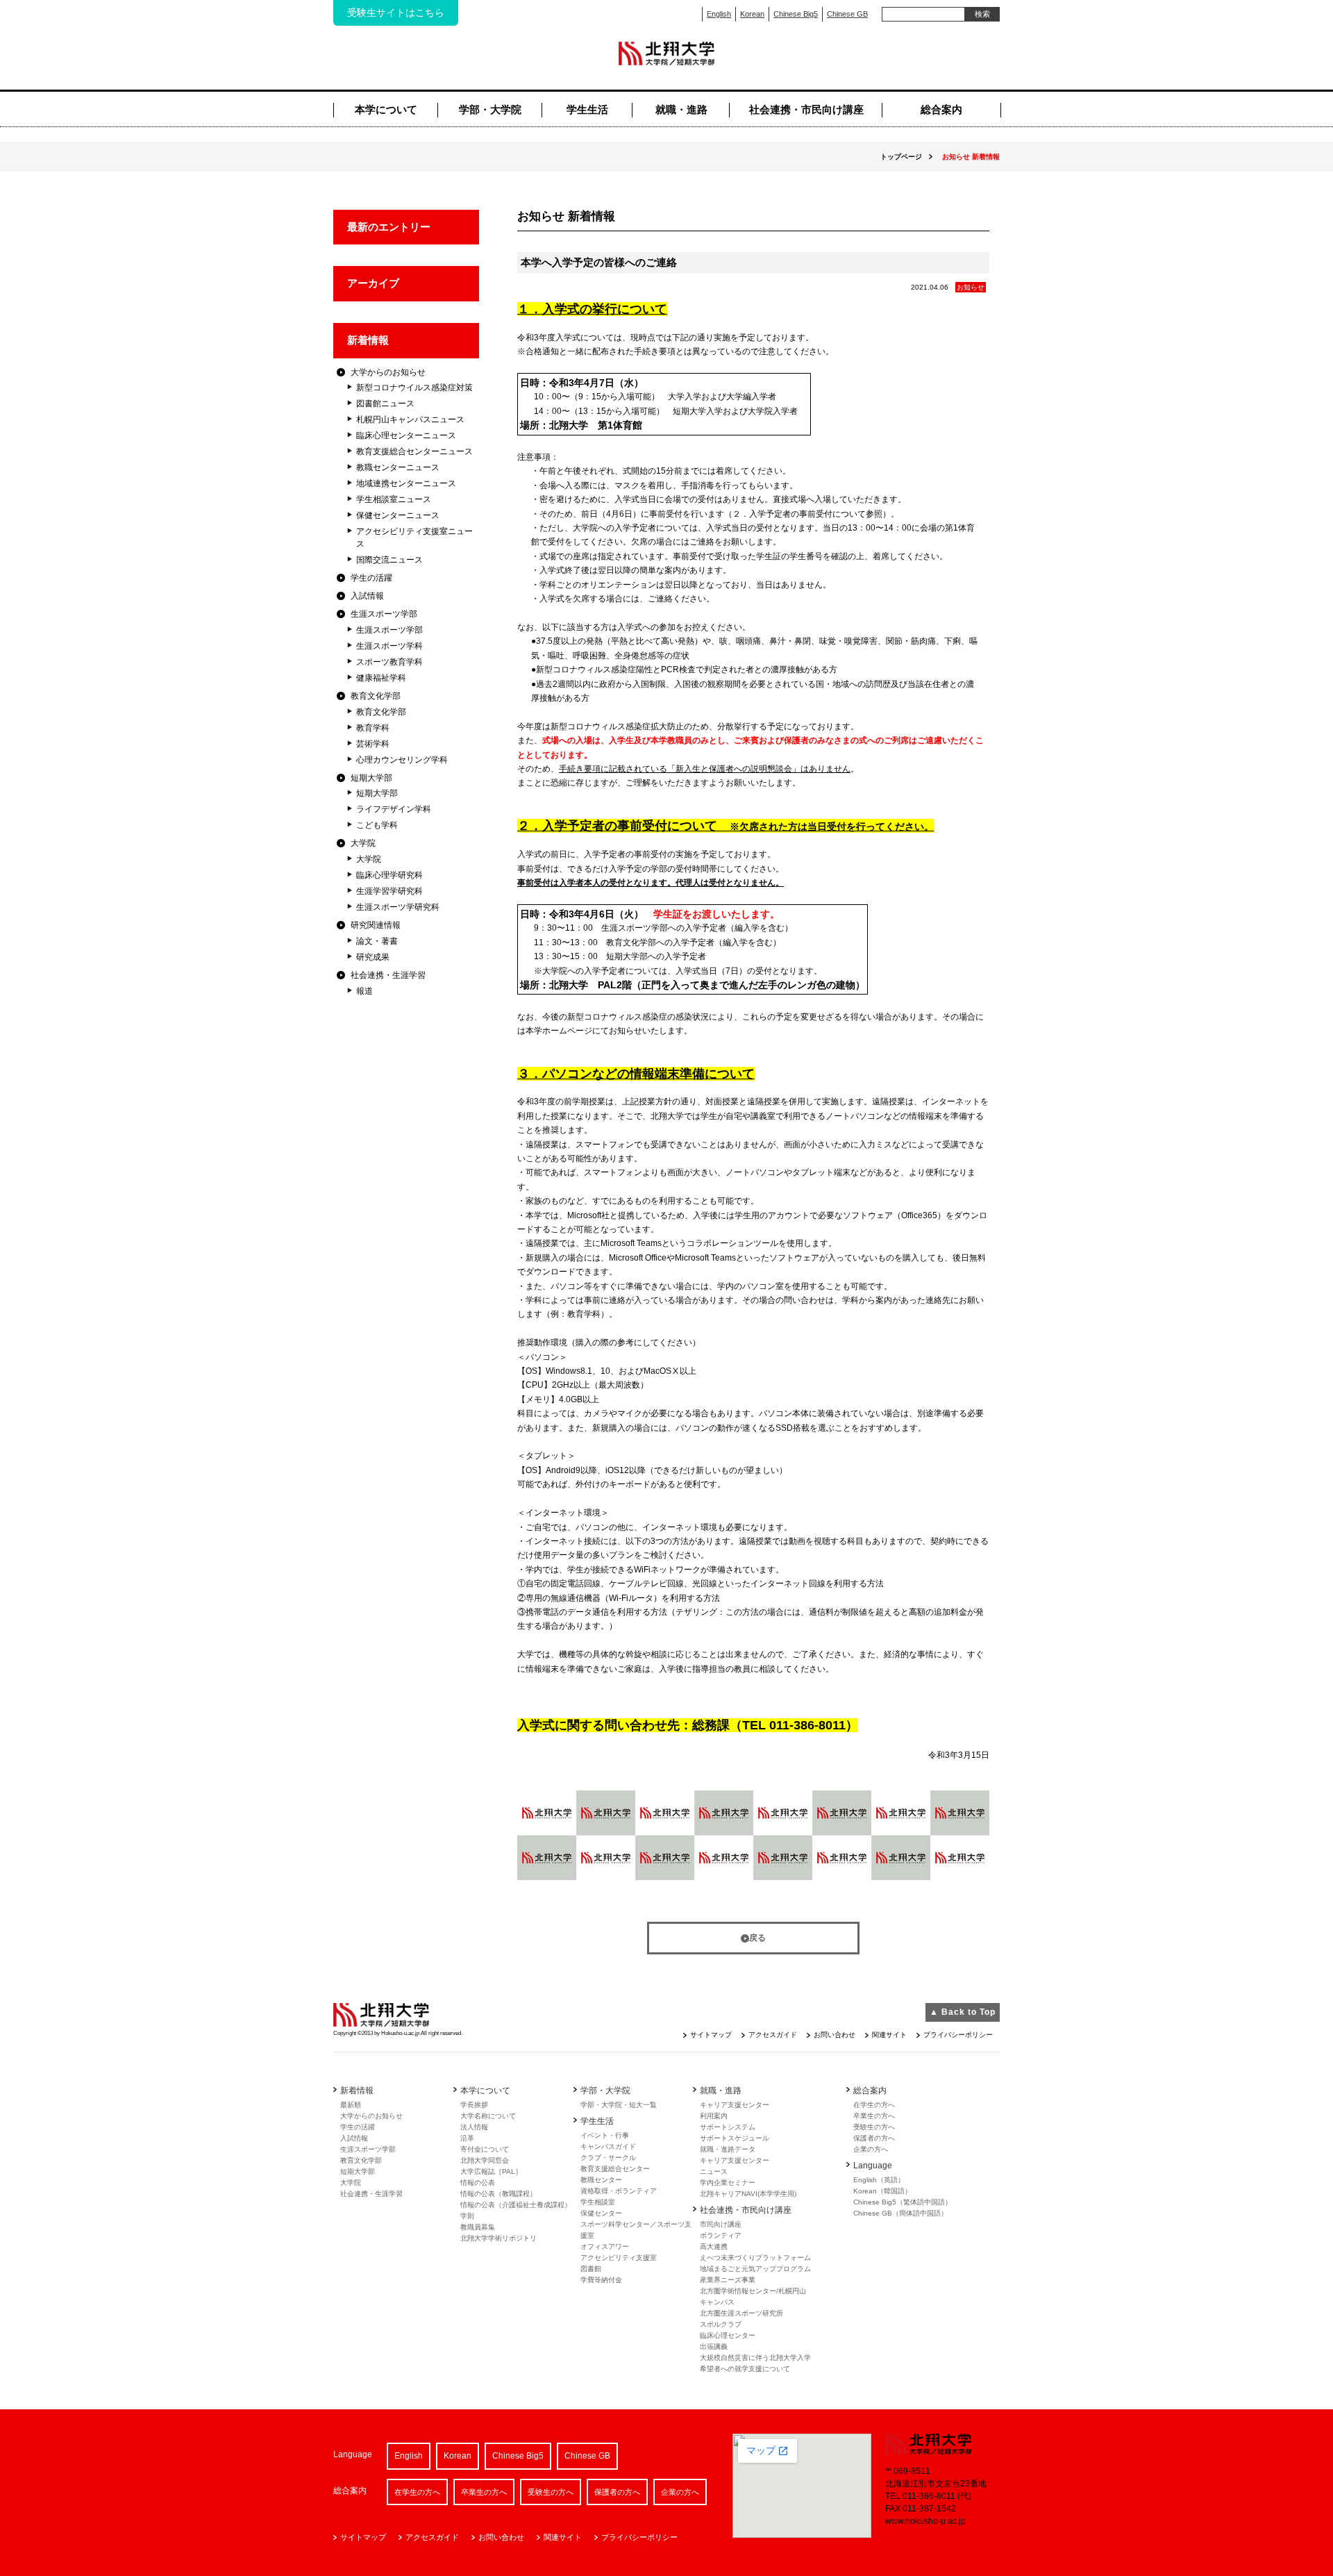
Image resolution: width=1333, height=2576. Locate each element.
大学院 (363, 843)
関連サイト (889, 2035)
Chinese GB (847, 14)
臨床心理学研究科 (389, 875)
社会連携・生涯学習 (388, 975)
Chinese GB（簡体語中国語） (900, 2213)
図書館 (591, 2269)
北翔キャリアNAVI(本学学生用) (748, 2194)
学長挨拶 (474, 2105)
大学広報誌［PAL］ (491, 2171)
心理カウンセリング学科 (402, 760)
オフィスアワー (605, 2246)
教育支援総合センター (615, 2169)
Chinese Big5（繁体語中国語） (903, 2202)
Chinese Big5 (796, 14)
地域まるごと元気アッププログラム (755, 2269)
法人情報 (474, 2127)
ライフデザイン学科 (394, 809)
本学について (386, 109)
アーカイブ (373, 283)
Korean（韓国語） (882, 2191)
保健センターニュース (398, 515)
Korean (752, 14)
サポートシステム (728, 2127)
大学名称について (488, 2116)
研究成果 (373, 957)
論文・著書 (377, 941)
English (719, 14)
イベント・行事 (605, 2135)
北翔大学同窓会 (485, 2160)
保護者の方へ (874, 2138)
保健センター (601, 2213)
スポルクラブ (721, 2324)
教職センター (601, 2180)
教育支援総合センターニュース (414, 451)
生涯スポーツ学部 (384, 614)
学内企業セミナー (728, 2183)
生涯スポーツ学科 (389, 646)
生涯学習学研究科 (389, 891)
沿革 (467, 2138)
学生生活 (587, 109)
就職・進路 (681, 109)
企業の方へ (871, 2149)
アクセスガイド (773, 2035)
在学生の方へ (874, 2105)
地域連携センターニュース (406, 483)
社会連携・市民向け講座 (806, 109)
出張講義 (714, 2346)
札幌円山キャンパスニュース (410, 419)
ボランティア (721, 2235)
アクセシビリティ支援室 (619, 2258)
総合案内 (941, 109)
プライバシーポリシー (958, 2035)
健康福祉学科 (381, 678)
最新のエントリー (389, 227)
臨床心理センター (728, 2335)
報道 (364, 991)
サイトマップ (711, 2035)
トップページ (901, 157)
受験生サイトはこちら (396, 13)
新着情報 (368, 340)
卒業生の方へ (874, 2116)
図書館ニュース (385, 404)
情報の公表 (478, 2183)
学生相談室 (598, 2202)
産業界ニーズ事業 (728, 2280)
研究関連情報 (376, 925)
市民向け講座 (721, 2224)
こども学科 (377, 825)
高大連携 (714, 2246)
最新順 (351, 2105)
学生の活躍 (371, 578)
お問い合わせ (835, 2035)
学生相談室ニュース (394, 499)
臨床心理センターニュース (406, 435)
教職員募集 (478, 2227)
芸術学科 (373, 744)
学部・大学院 (490, 109)
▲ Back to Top (963, 2012)
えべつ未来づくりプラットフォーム (755, 2258)
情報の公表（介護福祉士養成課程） (516, 2205)
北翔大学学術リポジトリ (498, 2238)
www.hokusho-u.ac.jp (925, 2521)
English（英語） (879, 2180)
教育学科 (373, 728)
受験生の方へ (874, 2127)
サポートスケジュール (735, 2138)
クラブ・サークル (608, 2158)
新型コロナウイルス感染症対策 (414, 388)
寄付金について (485, 2149)
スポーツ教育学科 (389, 662)
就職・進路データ (728, 2149)
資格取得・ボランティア (619, 2191)
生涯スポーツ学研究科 (398, 907)
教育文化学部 (376, 696)
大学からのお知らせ (388, 372)
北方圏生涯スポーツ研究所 (741, 2313)
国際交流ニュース (389, 560)
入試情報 (367, 596)
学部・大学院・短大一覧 (619, 2105)
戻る (757, 1938)
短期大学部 (371, 778)
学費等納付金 (601, 2280)
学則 (467, 2216)
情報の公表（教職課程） (498, 2194)
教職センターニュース (398, 467)
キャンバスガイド (608, 2146)
